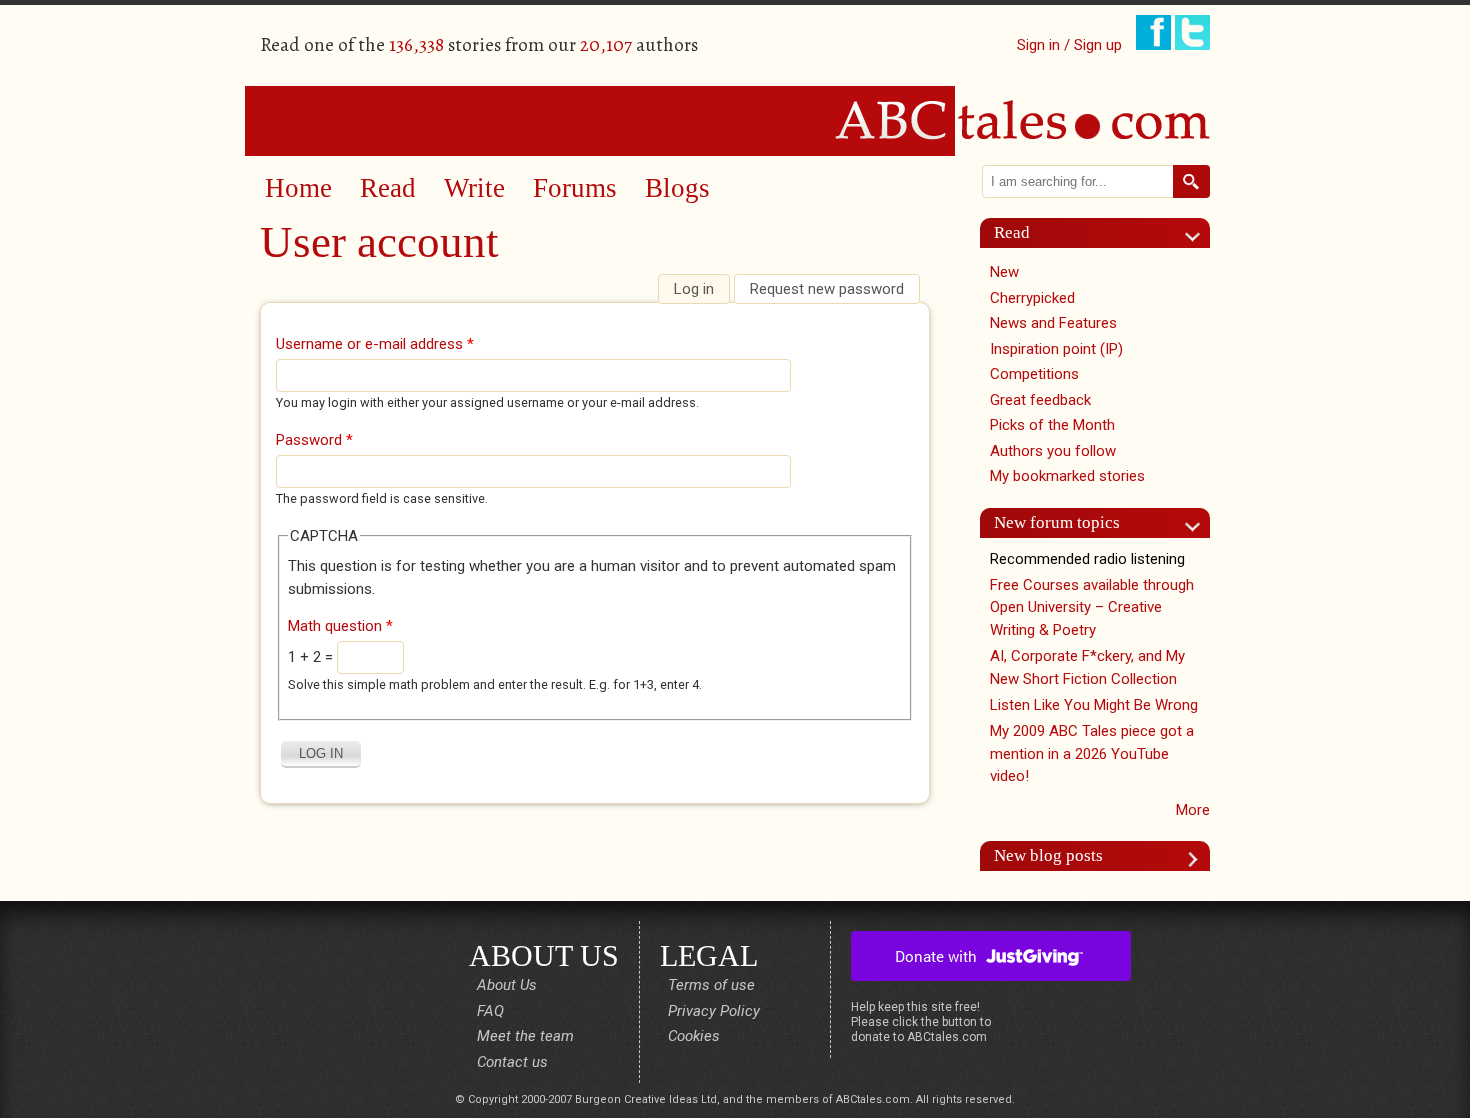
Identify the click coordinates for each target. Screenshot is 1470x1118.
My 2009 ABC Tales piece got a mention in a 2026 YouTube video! (1092, 753)
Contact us (512, 1062)
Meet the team (525, 1036)
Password (314, 440)
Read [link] (1012, 232)
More (1193, 810)
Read (388, 188)
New (1004, 272)
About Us (507, 985)
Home (298, 188)
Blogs (677, 188)
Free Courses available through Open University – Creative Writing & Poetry (1092, 607)
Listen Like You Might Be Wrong (1094, 705)
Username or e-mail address (375, 344)
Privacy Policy (714, 1011)
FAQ (490, 1011)
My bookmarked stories (1067, 476)
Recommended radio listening (1087, 559)
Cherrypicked (1032, 298)
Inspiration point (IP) (1056, 349)
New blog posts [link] (1048, 855)
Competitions (1034, 374)
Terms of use (711, 985)
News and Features (1053, 323)
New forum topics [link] (1057, 522)
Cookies (694, 1036)
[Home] (735, 120)
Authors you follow (1053, 451)
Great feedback (1040, 400)
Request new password (827, 289)
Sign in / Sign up (1069, 45)
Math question (340, 626)
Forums (575, 188)
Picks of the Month (1052, 425)
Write (474, 188)
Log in (701, 289)
